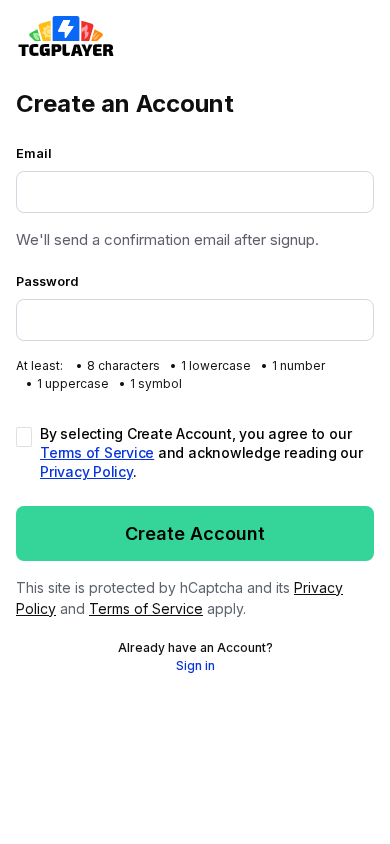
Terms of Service (97, 452)
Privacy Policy (86, 471)
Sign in (195, 665)
